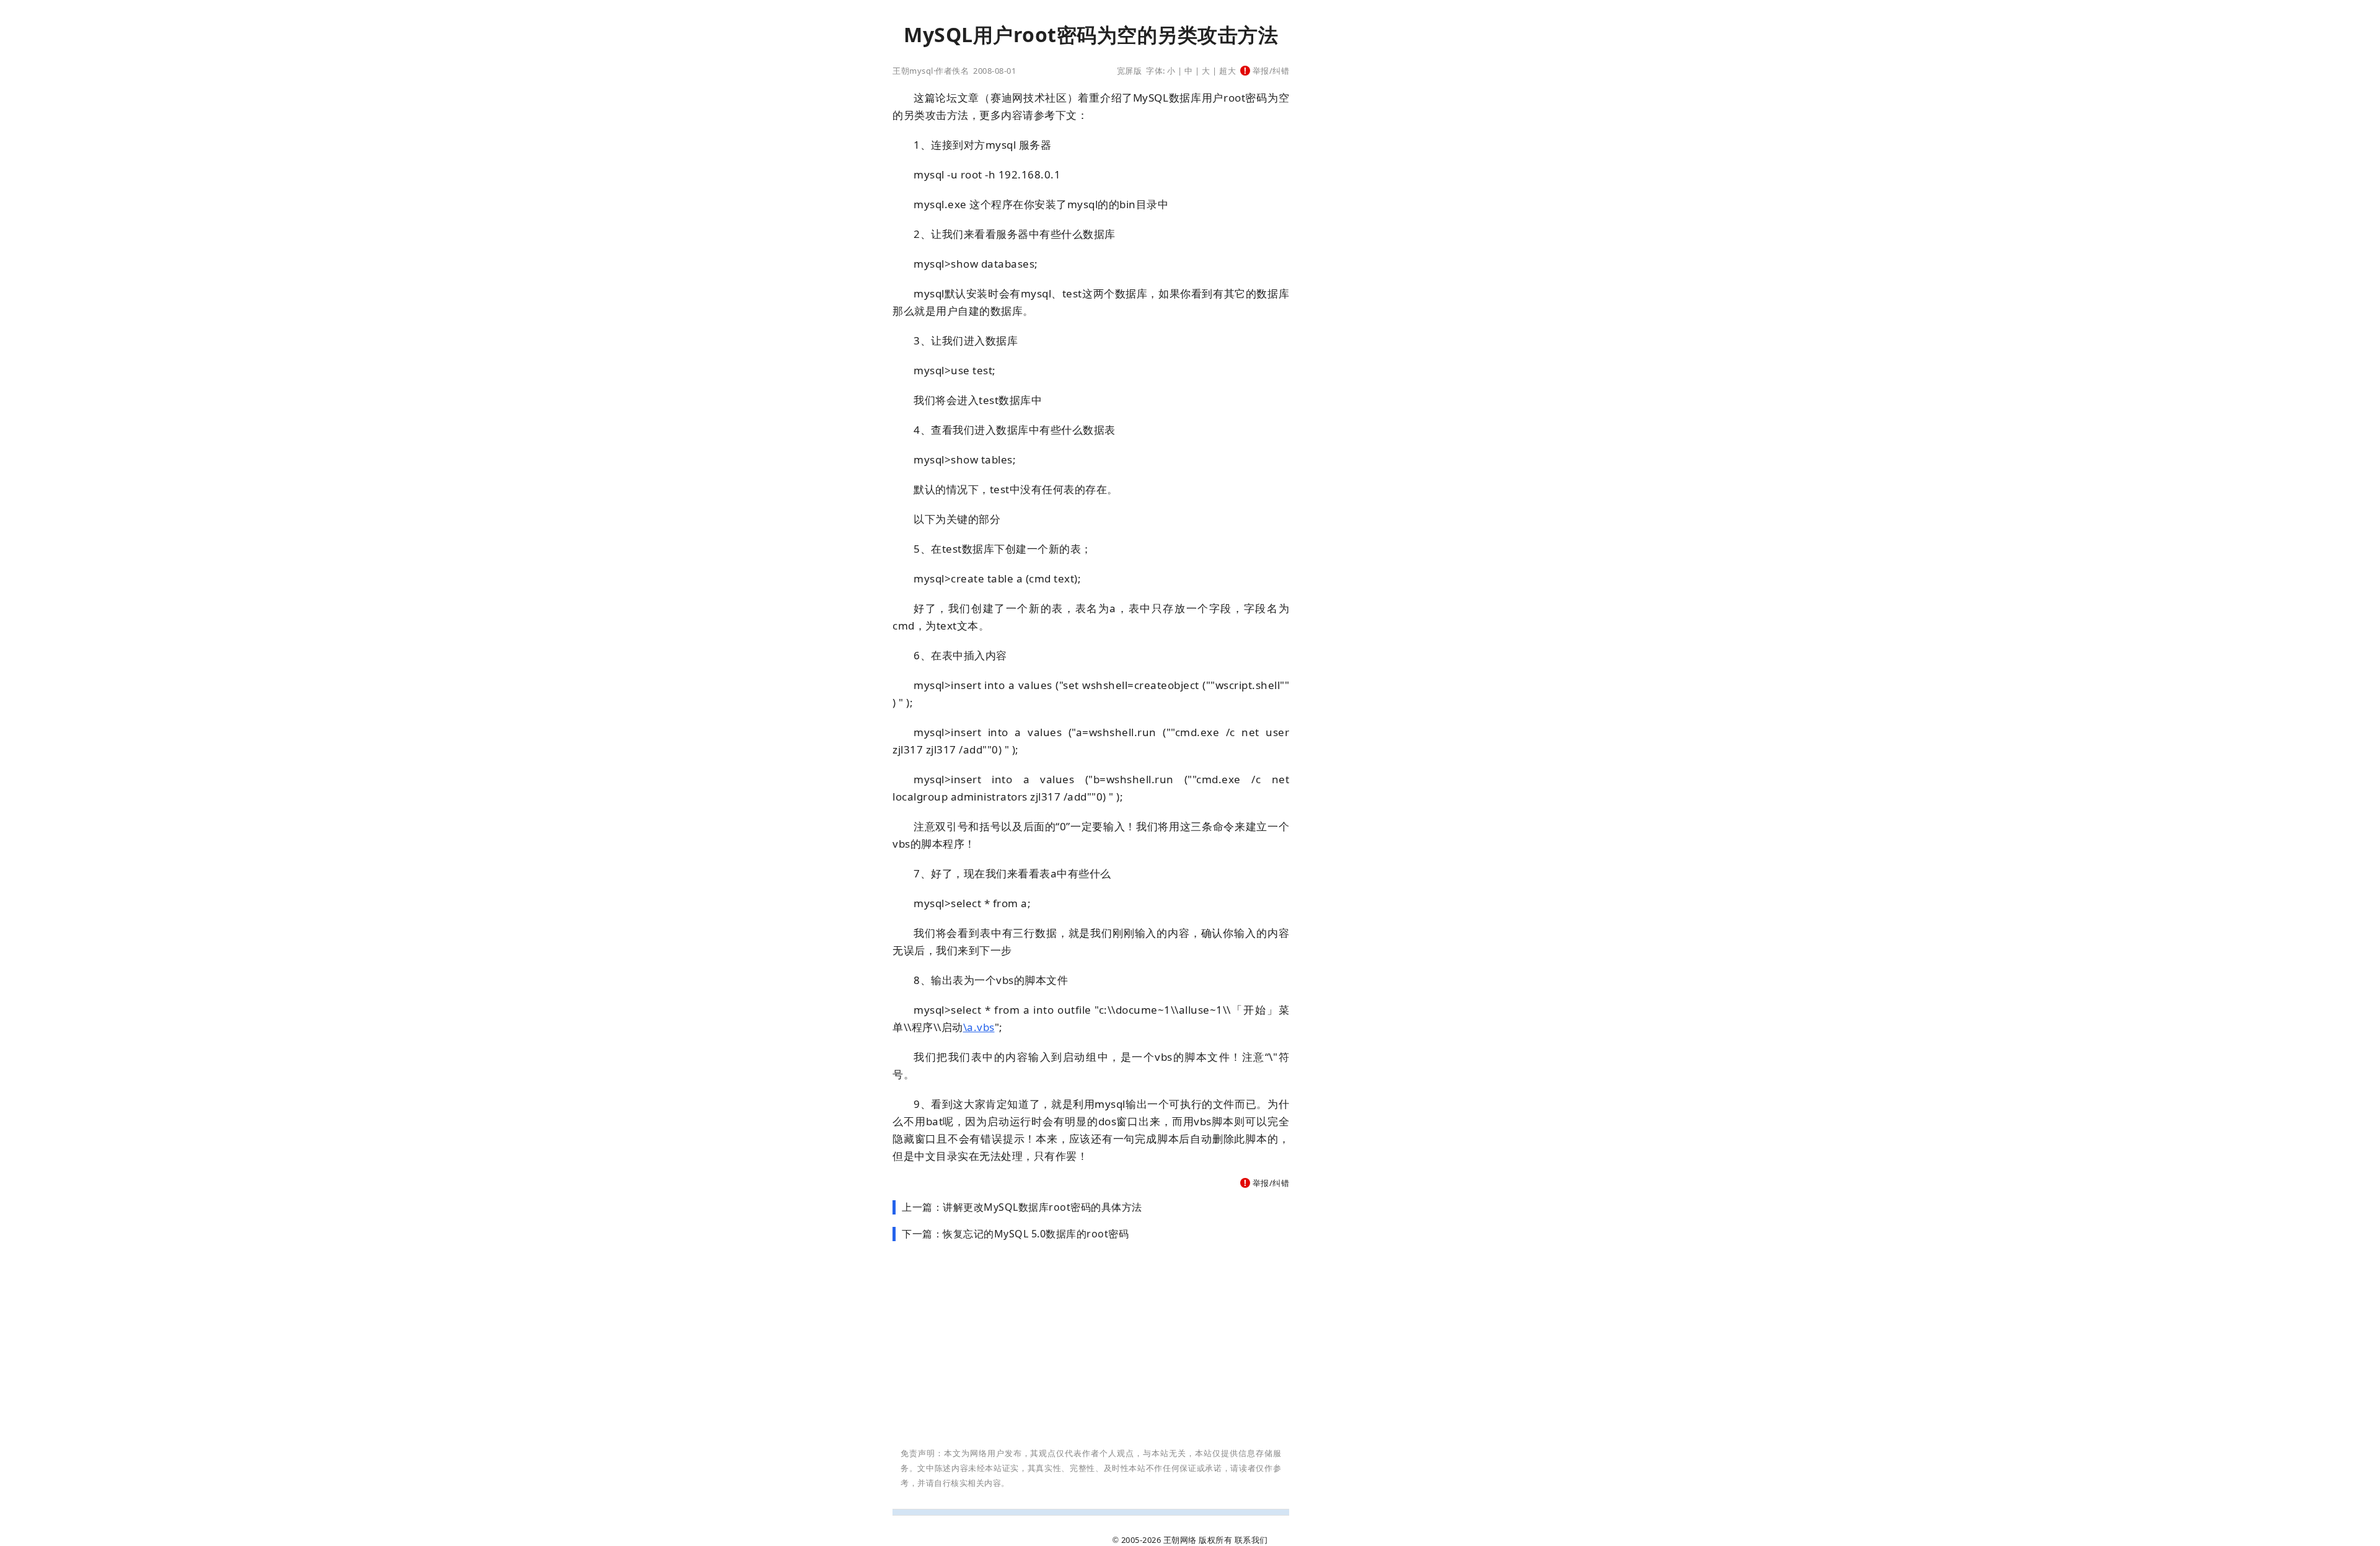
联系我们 (1251, 1540)
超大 (1227, 71)
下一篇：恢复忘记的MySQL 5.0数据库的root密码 (1015, 1234)
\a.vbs (979, 1027)
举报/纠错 (1270, 71)
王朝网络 (1180, 1540)
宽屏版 (1130, 71)
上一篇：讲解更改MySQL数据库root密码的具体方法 (1022, 1207)
